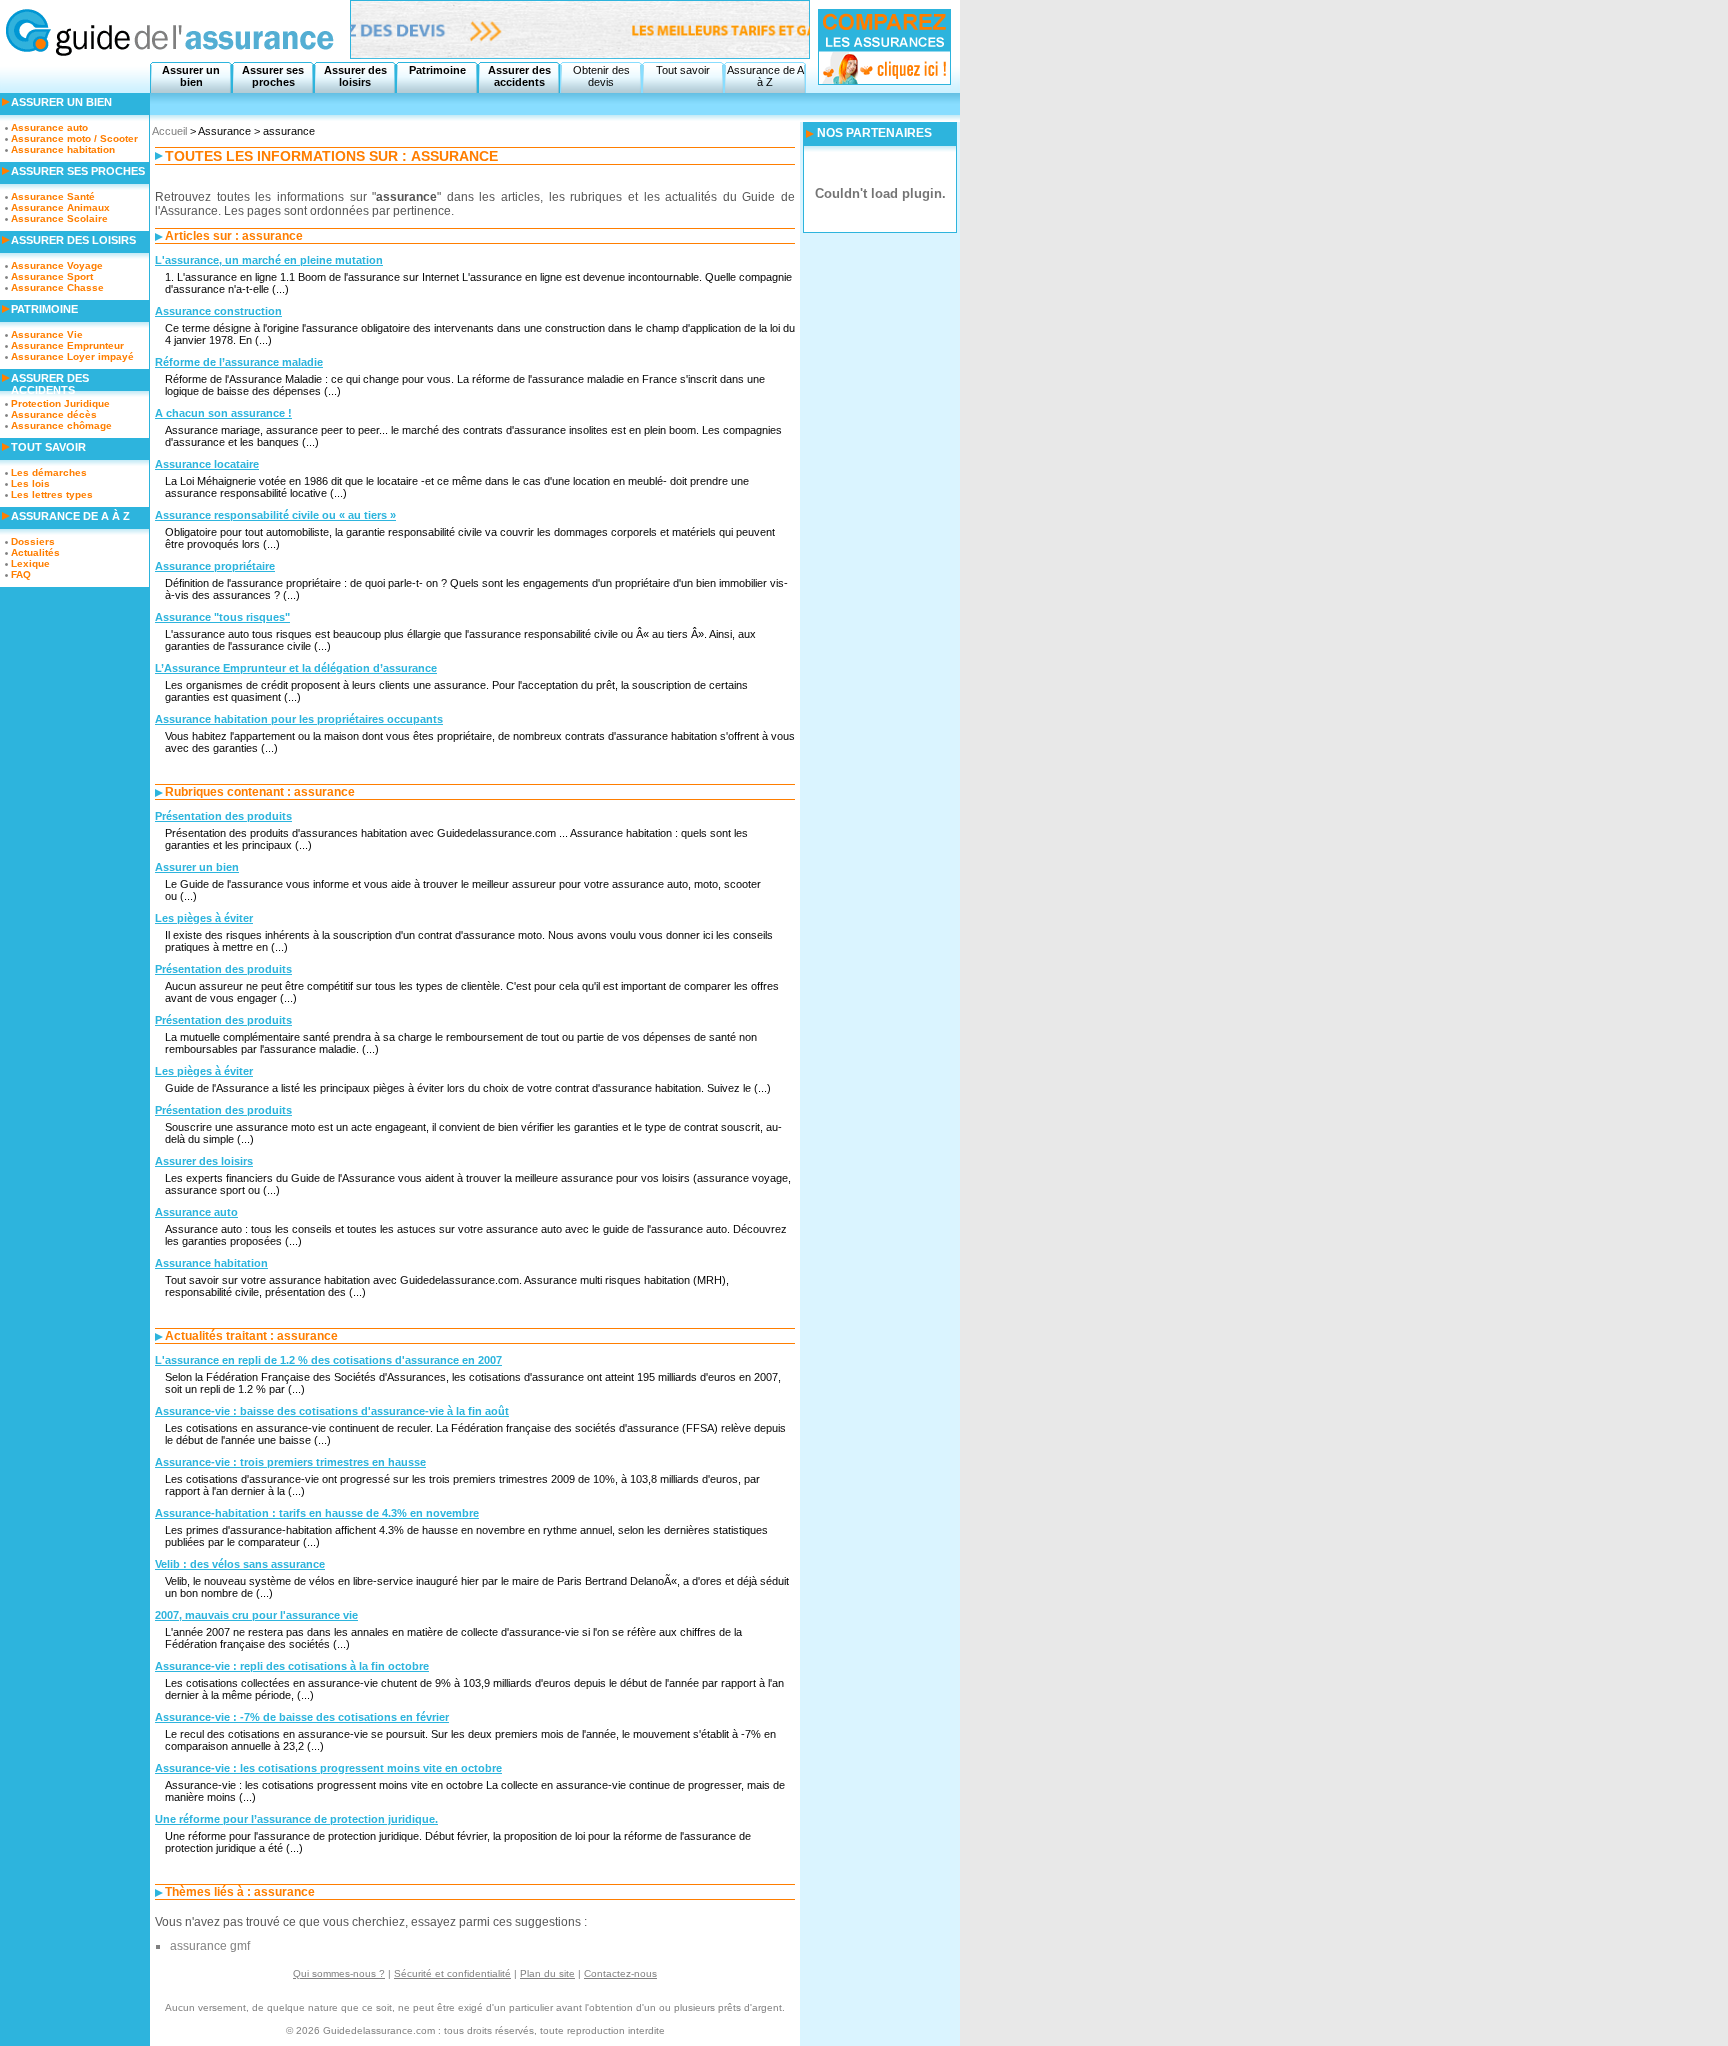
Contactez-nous (620, 1973)
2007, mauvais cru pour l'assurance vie (256, 1615)
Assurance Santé (53, 196)
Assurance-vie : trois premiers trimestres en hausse (290, 1462)
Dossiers (33, 541)
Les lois (30, 483)
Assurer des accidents (519, 76)
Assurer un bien (191, 76)
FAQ (21, 574)
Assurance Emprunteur (67, 345)
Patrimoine (437, 70)
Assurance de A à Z (765, 76)
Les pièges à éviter (204, 918)
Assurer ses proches (273, 76)
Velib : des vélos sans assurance (240, 1564)
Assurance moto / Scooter (74, 138)
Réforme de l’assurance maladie (239, 362)
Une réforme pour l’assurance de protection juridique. (296, 1819)
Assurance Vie (47, 334)
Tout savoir (683, 70)
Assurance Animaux (60, 207)
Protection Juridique (60, 403)
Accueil (169, 131)
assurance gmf (210, 1946)
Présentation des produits (223, 816)
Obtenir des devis (601, 76)
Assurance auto (196, 1212)
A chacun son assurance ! (223, 413)
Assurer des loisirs (355, 76)
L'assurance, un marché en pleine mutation (269, 260)
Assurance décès (54, 414)
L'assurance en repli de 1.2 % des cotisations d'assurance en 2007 (328, 1360)
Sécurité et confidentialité (452, 1973)
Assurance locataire (207, 464)
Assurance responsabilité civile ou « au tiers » (275, 515)
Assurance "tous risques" (222, 617)
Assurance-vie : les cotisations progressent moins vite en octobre (328, 1768)
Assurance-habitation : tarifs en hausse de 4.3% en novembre (317, 1513)
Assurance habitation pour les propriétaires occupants (299, 719)
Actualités (35, 552)
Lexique (30, 563)
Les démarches (49, 472)
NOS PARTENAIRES (874, 133)
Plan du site (547, 1973)
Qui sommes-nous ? (339, 1973)
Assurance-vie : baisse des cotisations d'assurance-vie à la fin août (332, 1411)
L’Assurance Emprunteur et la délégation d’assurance (296, 668)
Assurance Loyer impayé (72, 356)
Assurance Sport (52, 276)
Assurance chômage (61, 425)
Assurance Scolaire (59, 218)
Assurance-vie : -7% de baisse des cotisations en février (302, 1717)
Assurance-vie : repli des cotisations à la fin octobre (292, 1666)
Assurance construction (218, 311)
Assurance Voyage (57, 265)
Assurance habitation (211, 1263)
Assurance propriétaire (215, 566)
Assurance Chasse (57, 287)
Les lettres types (52, 494)
